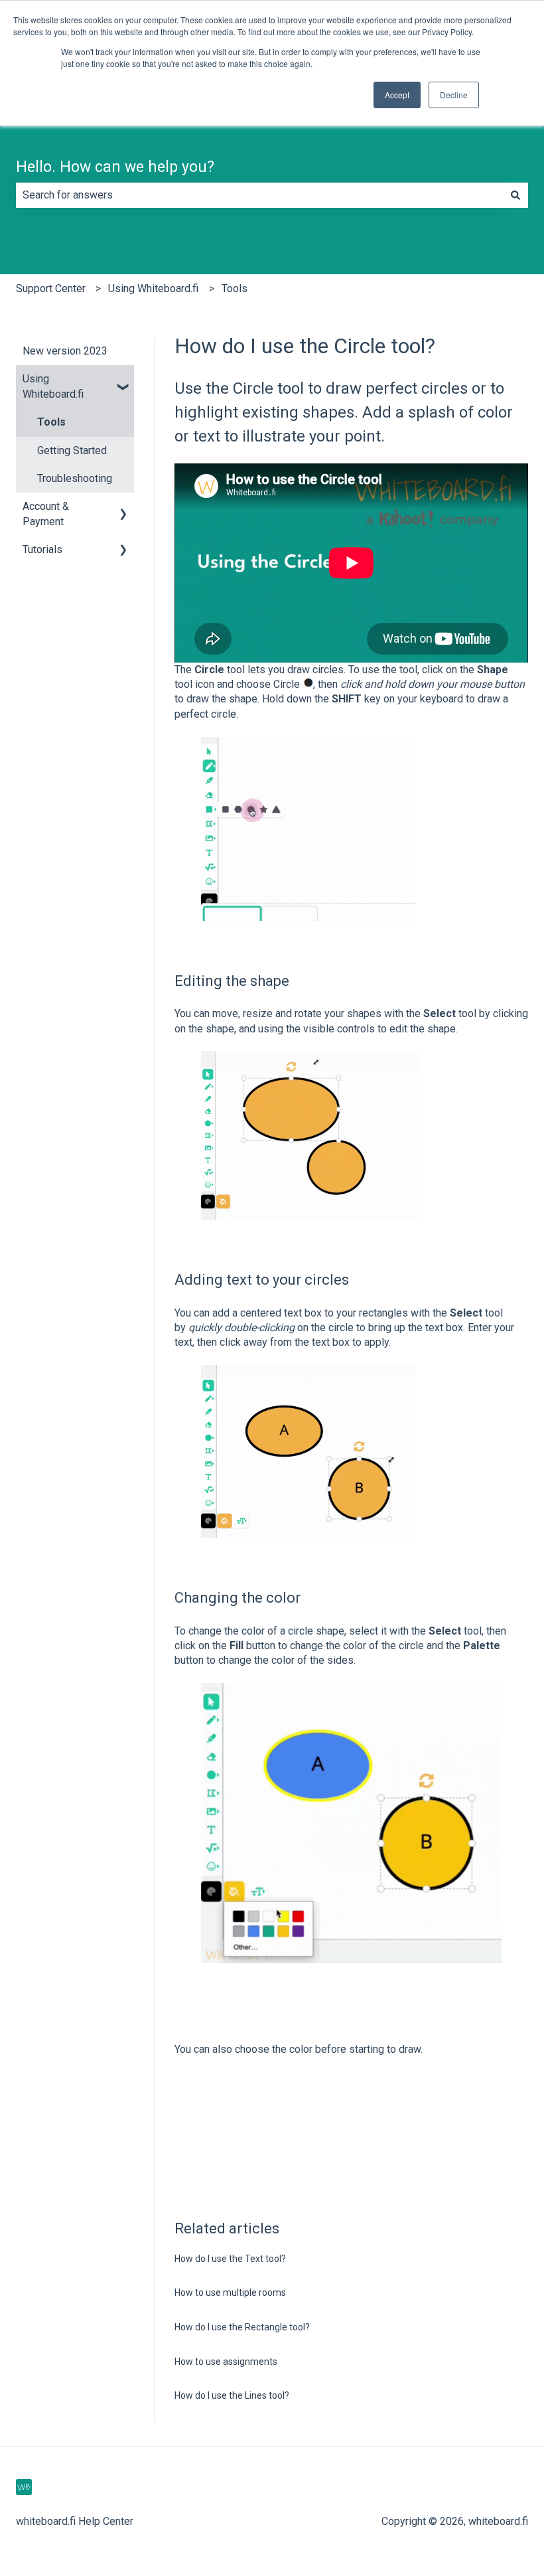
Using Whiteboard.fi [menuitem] (53, 386)
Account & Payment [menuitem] (46, 514)
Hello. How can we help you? (115, 167)
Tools (235, 288)
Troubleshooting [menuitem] (75, 478)
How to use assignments (226, 2362)
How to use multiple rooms (230, 2293)
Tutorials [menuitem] (42, 549)
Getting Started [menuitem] (72, 450)
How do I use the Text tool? (230, 2259)
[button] (123, 380)
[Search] (515, 195)
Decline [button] (454, 95)
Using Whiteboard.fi (153, 288)
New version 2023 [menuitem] (65, 351)
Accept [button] (397, 95)
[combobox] (259, 195)
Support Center (51, 288)
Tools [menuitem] (51, 422)
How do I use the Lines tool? (232, 2395)
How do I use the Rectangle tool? (242, 2327)
